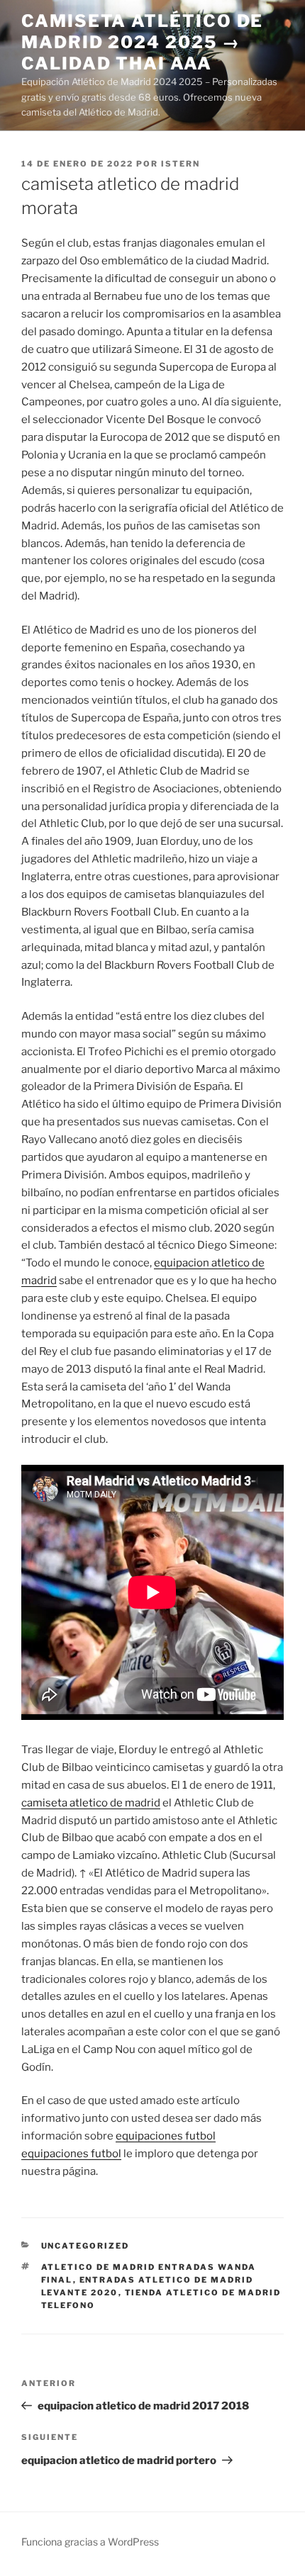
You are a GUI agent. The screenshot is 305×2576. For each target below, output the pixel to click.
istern (181, 164)
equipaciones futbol (166, 2136)
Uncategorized (85, 2246)
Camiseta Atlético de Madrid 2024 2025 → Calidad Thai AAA (142, 42)
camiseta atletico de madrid (91, 1803)
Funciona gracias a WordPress (90, 2542)
